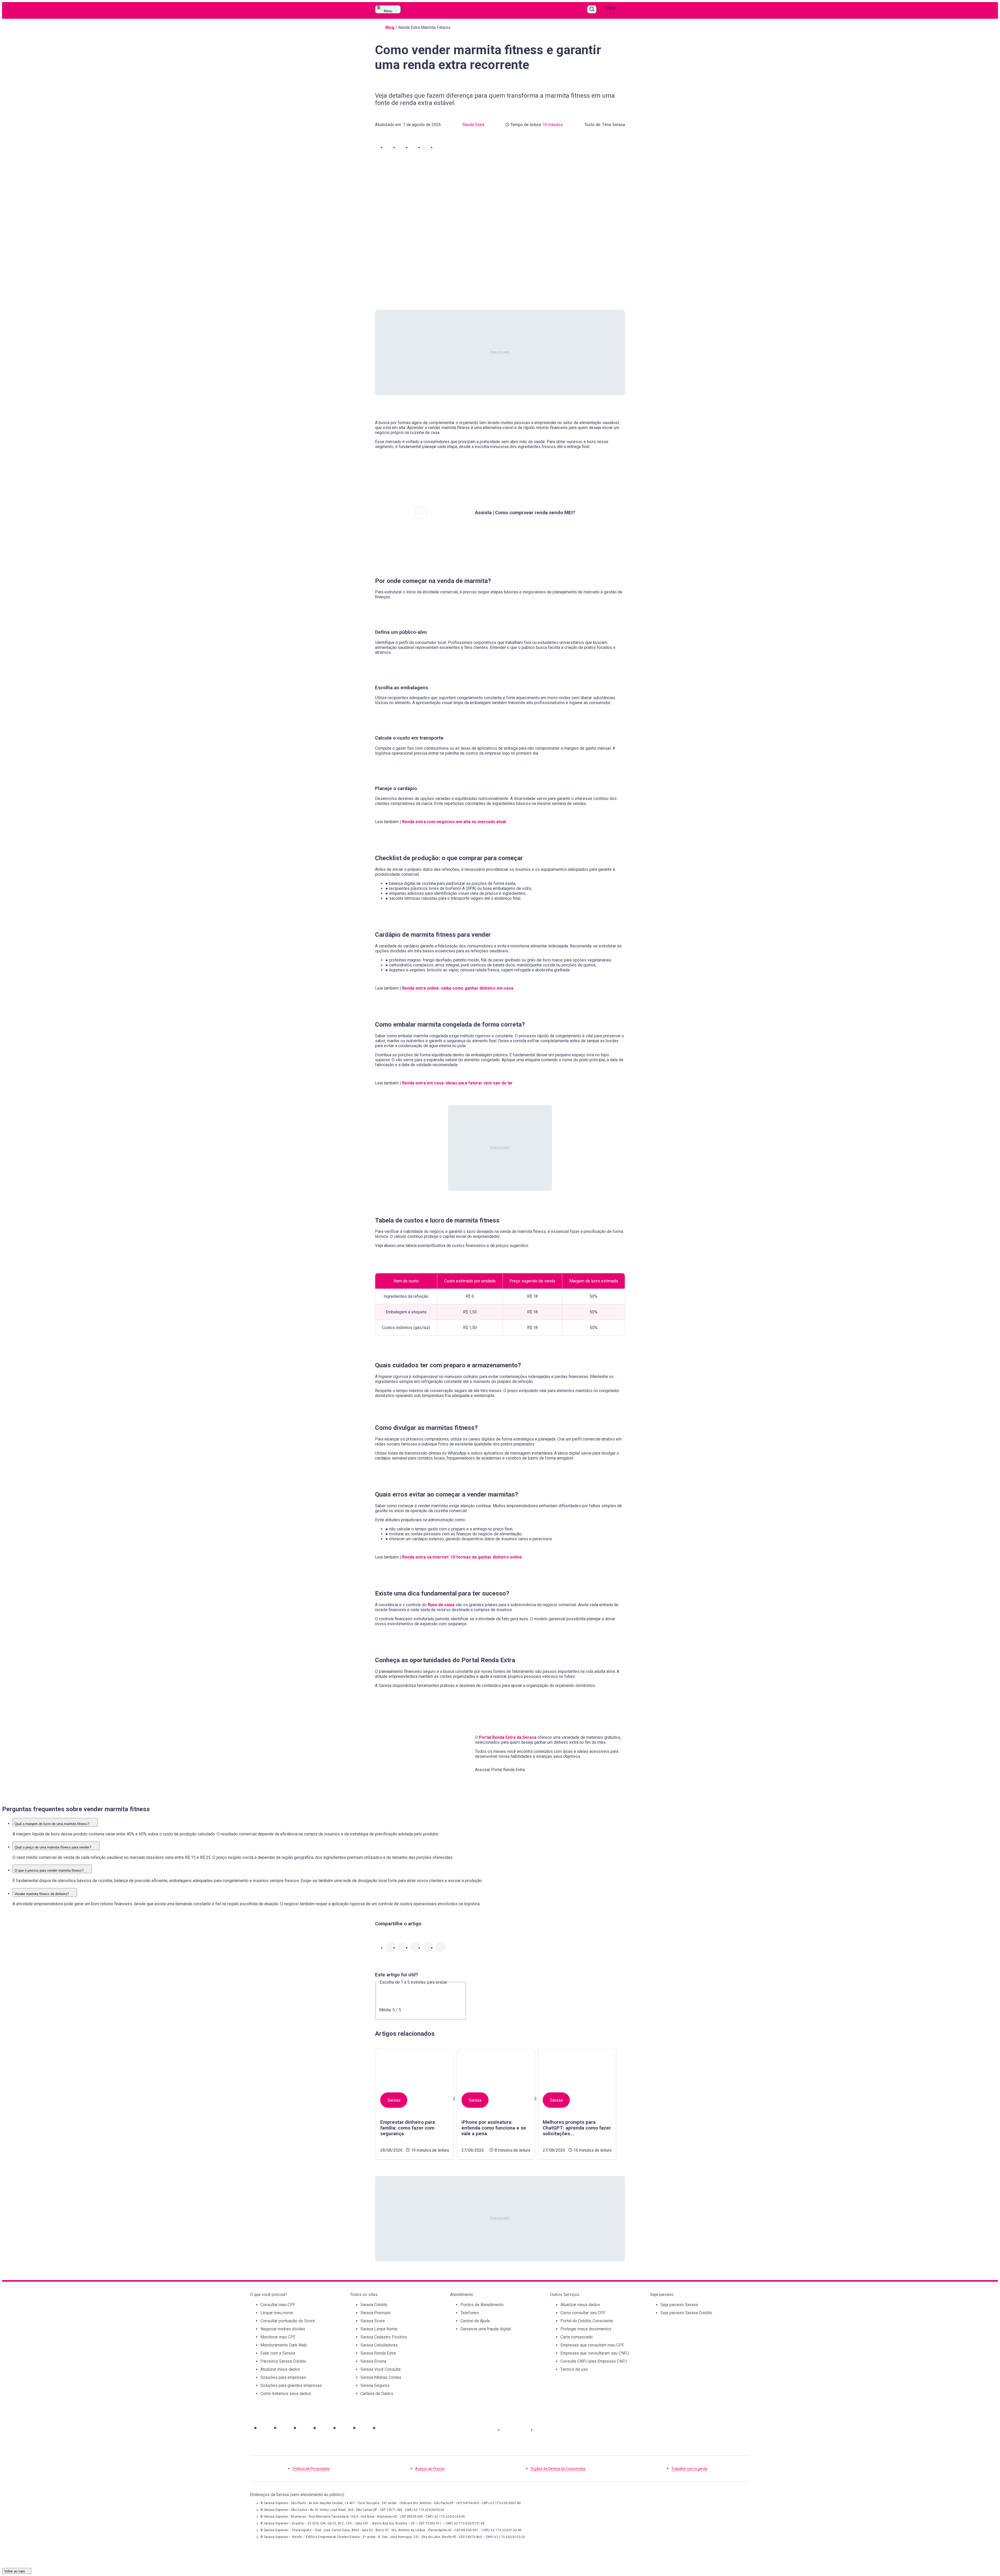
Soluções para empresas (283, 2377)
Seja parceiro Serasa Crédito (686, 2313)
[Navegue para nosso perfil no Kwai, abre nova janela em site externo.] (383, 2428)
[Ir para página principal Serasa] (494, 10)
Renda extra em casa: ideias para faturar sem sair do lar (457, 1083)
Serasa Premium (376, 2313)
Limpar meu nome (277, 2313)
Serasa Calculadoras (379, 2345)
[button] (391, 147)
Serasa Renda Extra (378, 2353)
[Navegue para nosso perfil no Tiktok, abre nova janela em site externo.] (284, 2428)
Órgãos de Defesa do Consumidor (558, 2469)
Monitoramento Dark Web (284, 2345)
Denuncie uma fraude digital (486, 2329)
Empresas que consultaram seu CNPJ (595, 2353)
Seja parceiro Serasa (679, 2305)
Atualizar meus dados (280, 2369)
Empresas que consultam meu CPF (592, 2345)
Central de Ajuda (475, 2321)
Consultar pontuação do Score (288, 2321)
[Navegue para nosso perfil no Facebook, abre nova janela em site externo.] (343, 2428)
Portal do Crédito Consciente (587, 2321)
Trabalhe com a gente (689, 2469)
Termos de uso (574, 2369)
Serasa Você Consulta (380, 2369)
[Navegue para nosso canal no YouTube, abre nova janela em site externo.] (304, 2428)
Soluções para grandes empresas (291, 2385)
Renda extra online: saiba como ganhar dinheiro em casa (458, 988)
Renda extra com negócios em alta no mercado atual (454, 822)
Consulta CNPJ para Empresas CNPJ (594, 2361)
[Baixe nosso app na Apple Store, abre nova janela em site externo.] (517, 2430)
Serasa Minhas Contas (381, 2377)
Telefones (470, 2313)
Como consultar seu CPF (583, 2313)
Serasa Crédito (374, 2305)
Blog (390, 27)
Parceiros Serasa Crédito (283, 2361)
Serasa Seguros (375, 2385)
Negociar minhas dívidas (283, 2329)
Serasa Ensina (373, 2361)
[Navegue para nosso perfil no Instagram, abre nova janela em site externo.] (264, 2428)
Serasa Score (373, 2321)
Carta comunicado (577, 2337)
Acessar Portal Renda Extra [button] (500, 1770)
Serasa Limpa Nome (379, 2329)
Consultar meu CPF (278, 2305)
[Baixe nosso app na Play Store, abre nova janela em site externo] (550, 2430)
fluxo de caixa (441, 1605)
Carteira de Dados (377, 2394)
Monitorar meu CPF (278, 2337)
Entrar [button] (610, 8)
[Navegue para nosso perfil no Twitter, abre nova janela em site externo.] (323, 2428)
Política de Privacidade (311, 2469)
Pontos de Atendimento (482, 2305)
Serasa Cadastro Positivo (384, 2337)
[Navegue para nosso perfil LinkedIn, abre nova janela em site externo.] (363, 2428)
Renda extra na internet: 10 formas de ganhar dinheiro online (462, 1557)
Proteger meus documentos (586, 2329)
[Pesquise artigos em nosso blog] (592, 10)
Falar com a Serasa (278, 2353)
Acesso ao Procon (430, 2469)
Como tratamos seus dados (286, 2394)
